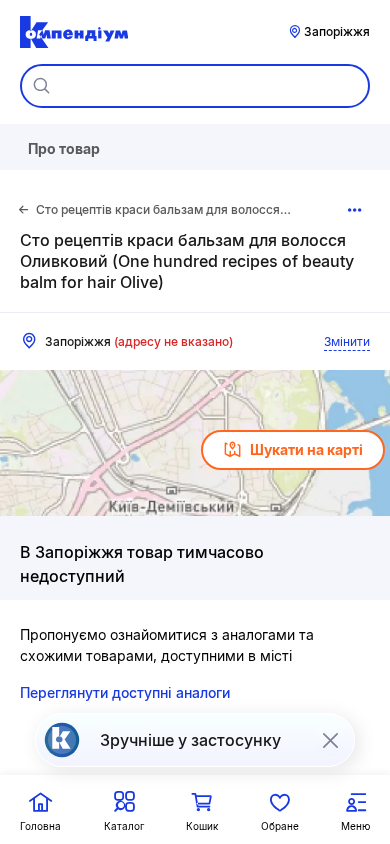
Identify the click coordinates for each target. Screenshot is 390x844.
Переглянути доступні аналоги (125, 692)
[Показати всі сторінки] (355, 210)
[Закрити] (330, 740)
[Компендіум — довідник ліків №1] (74, 32)
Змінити (347, 341)
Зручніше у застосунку (190, 740)
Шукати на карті (306, 449)
